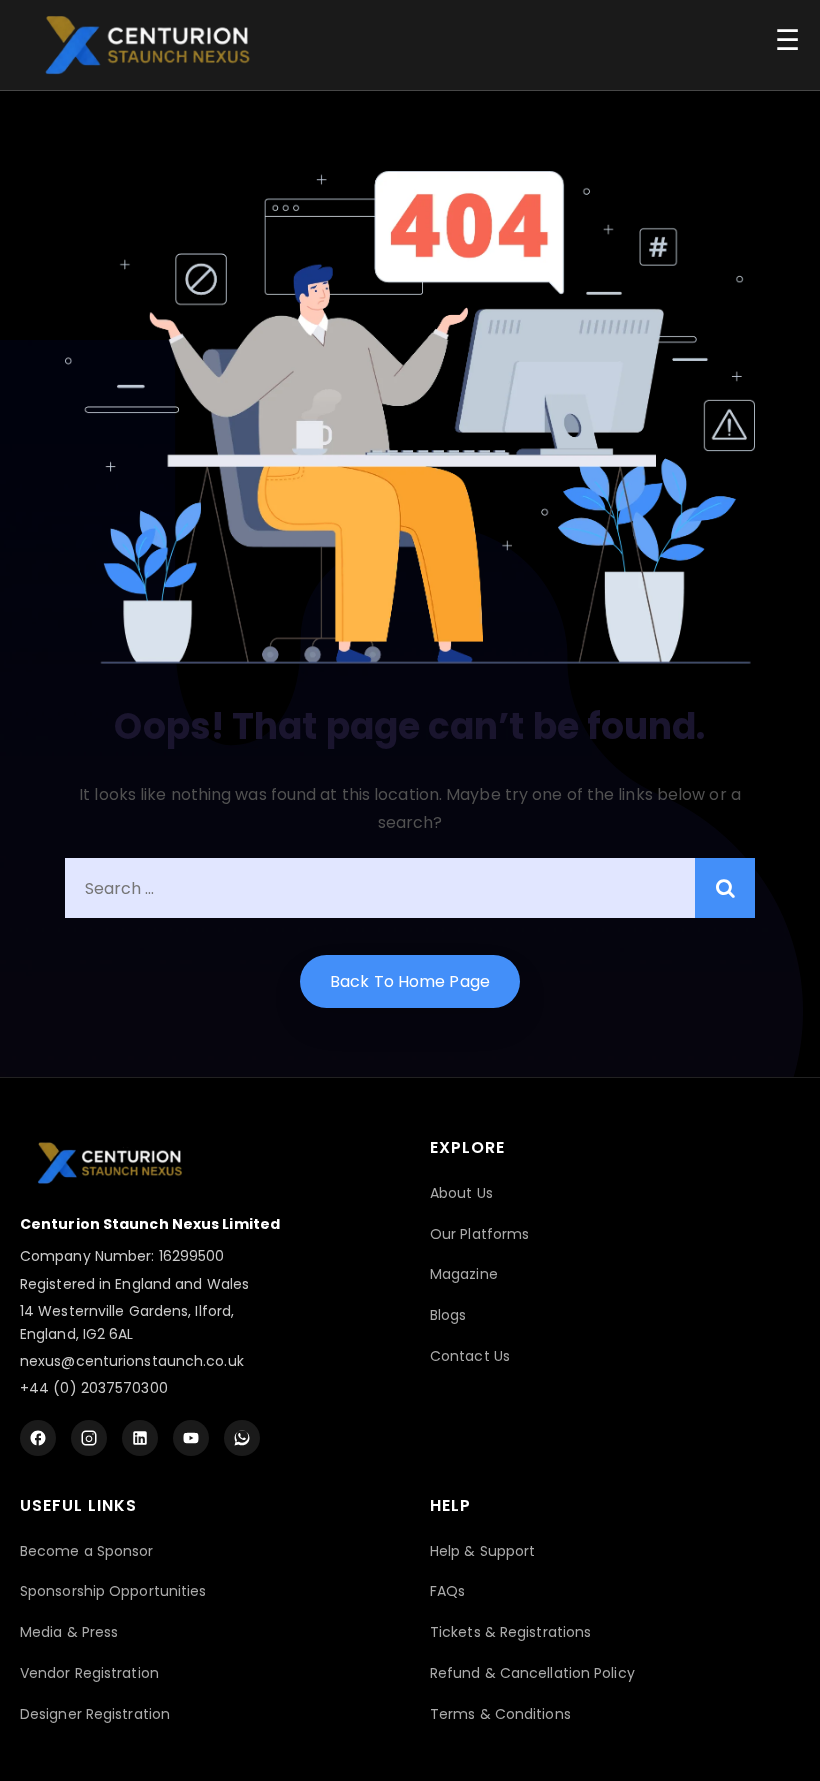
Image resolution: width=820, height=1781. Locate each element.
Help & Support (482, 1551)
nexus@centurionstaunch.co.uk (132, 1361)
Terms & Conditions (500, 1714)
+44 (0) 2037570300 (94, 1388)
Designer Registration (95, 1714)
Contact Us (470, 1356)
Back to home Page (410, 981)
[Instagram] (89, 1438)
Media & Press (69, 1632)
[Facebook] (38, 1438)
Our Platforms (479, 1234)
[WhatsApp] (242, 1438)
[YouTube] (191, 1438)
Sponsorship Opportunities (113, 1591)
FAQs (447, 1591)
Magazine (464, 1274)
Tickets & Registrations (510, 1632)
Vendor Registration (89, 1673)
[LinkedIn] (140, 1438)
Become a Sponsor (87, 1551)
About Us (461, 1193)
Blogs (448, 1315)
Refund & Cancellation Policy (532, 1673)
